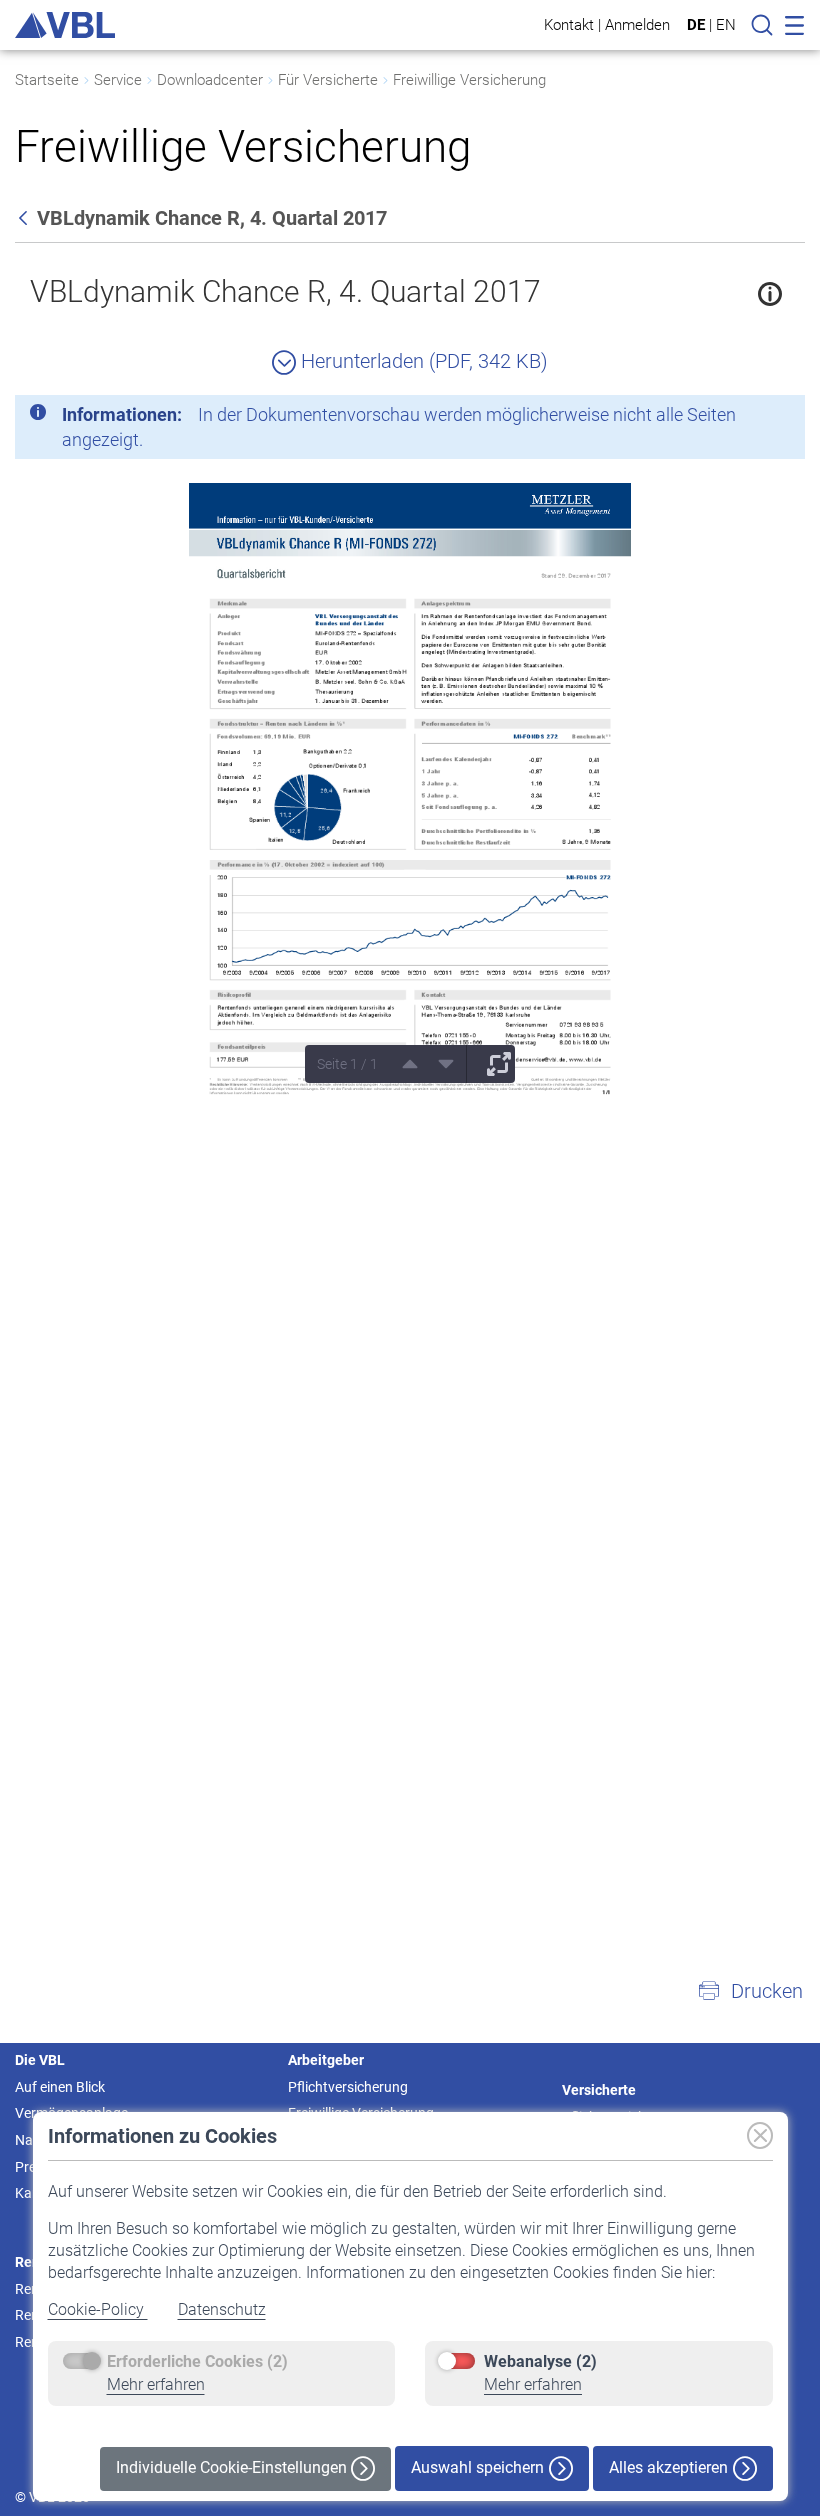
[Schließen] (735, 418)
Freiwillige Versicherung (469, 80)
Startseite (47, 80)
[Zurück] (25, 218)
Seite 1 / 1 (347, 1064)
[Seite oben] (403, 1064)
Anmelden (637, 24)
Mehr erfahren (156, 2384)
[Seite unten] (439, 1064)
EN (726, 25)
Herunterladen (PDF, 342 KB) (422, 361)
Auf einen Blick (60, 2087)
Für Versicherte (328, 80)
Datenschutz (222, 2309)
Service (118, 80)
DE (696, 25)
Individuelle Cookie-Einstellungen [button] (233, 2467)
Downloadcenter (210, 80)
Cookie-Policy (98, 2309)
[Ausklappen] (492, 1064)
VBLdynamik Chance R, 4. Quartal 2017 (285, 291)
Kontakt (569, 24)
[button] (750, 1991)
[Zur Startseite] (65, 25)
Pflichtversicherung (348, 2087)
